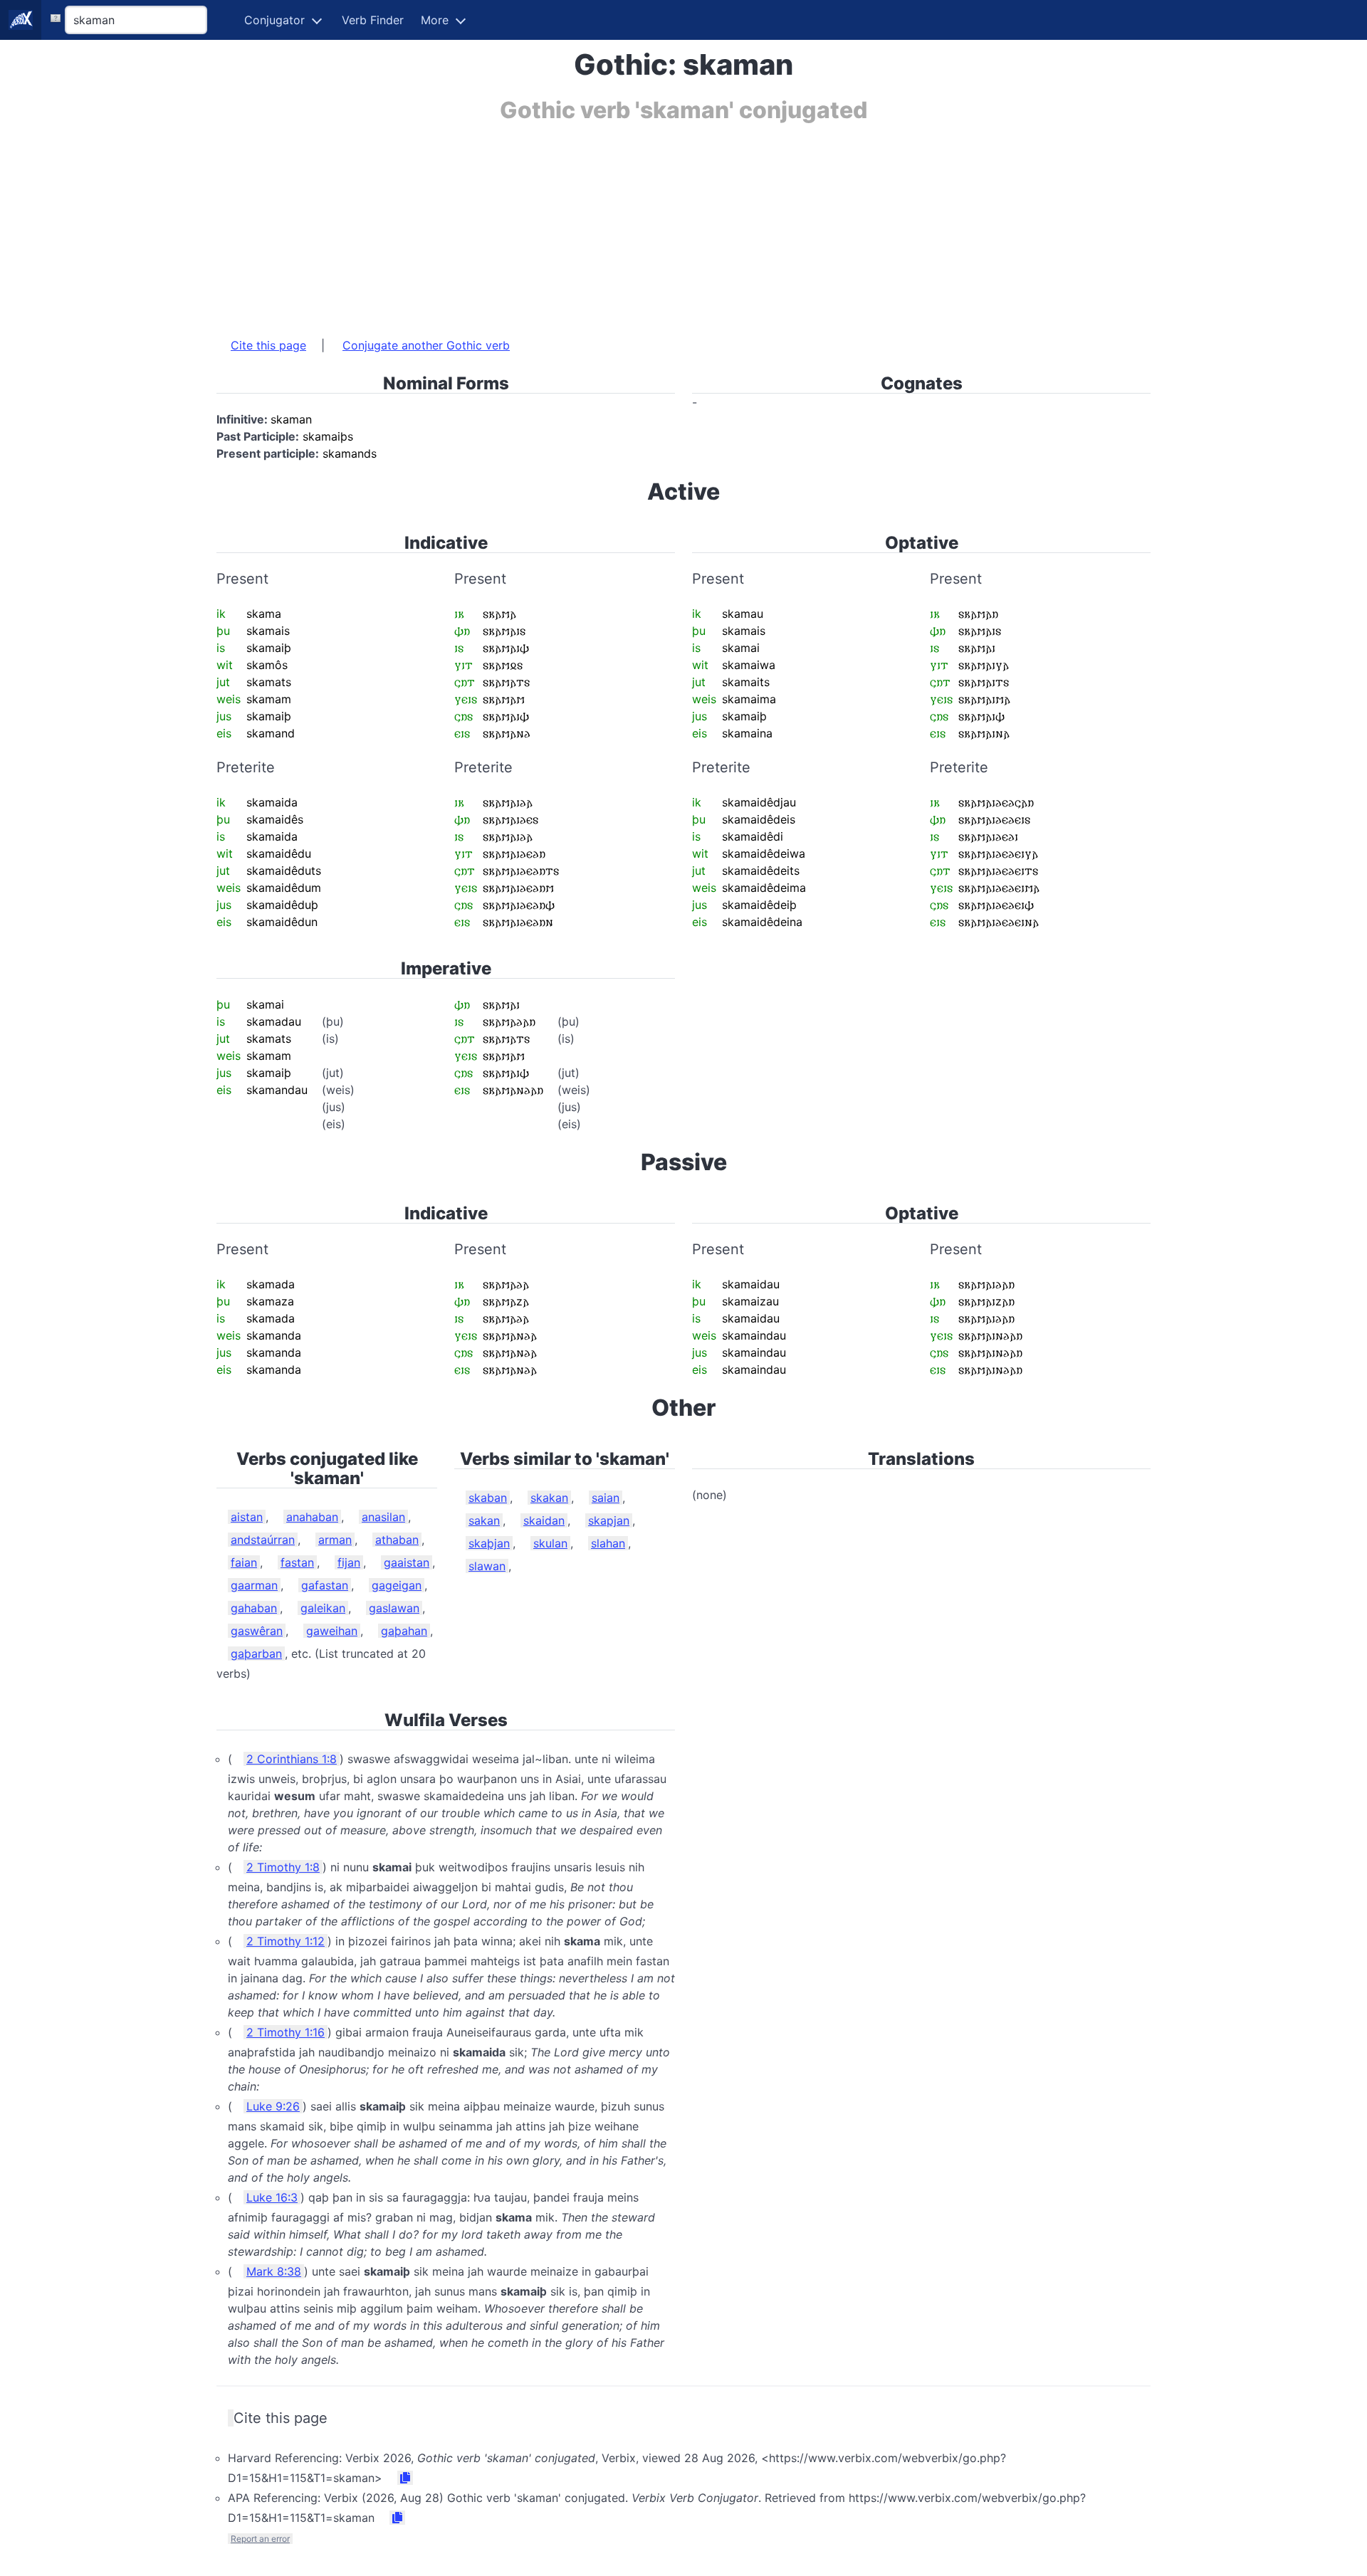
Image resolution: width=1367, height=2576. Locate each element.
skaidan (544, 1520)
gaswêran (257, 1631)
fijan (349, 1562)
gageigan (397, 1585)
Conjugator (274, 20)
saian (606, 1498)
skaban (488, 1498)
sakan (484, 1520)
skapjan (609, 1520)
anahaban (312, 1517)
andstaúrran (263, 1540)
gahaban (254, 1608)
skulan (550, 1543)
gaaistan (407, 1562)
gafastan (325, 1585)
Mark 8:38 (274, 2271)
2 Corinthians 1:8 (292, 1759)
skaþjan (489, 1543)
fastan (297, 1562)
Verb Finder (373, 20)
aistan (247, 1517)
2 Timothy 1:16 (286, 2032)
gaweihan (332, 1631)
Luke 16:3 (272, 2197)
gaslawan (394, 1608)
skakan (549, 1498)
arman (335, 1540)
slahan (608, 1543)
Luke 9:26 (273, 2106)
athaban (397, 1540)
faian (244, 1562)
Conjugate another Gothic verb (426, 345)
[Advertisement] (644, 223)
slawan (487, 1566)
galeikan (323, 1608)
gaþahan (404, 1631)
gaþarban (256, 1654)
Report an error (260, 2539)
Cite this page (268, 345)
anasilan (383, 1517)
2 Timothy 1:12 (286, 1941)
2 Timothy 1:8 (283, 1867)
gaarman (254, 1585)
